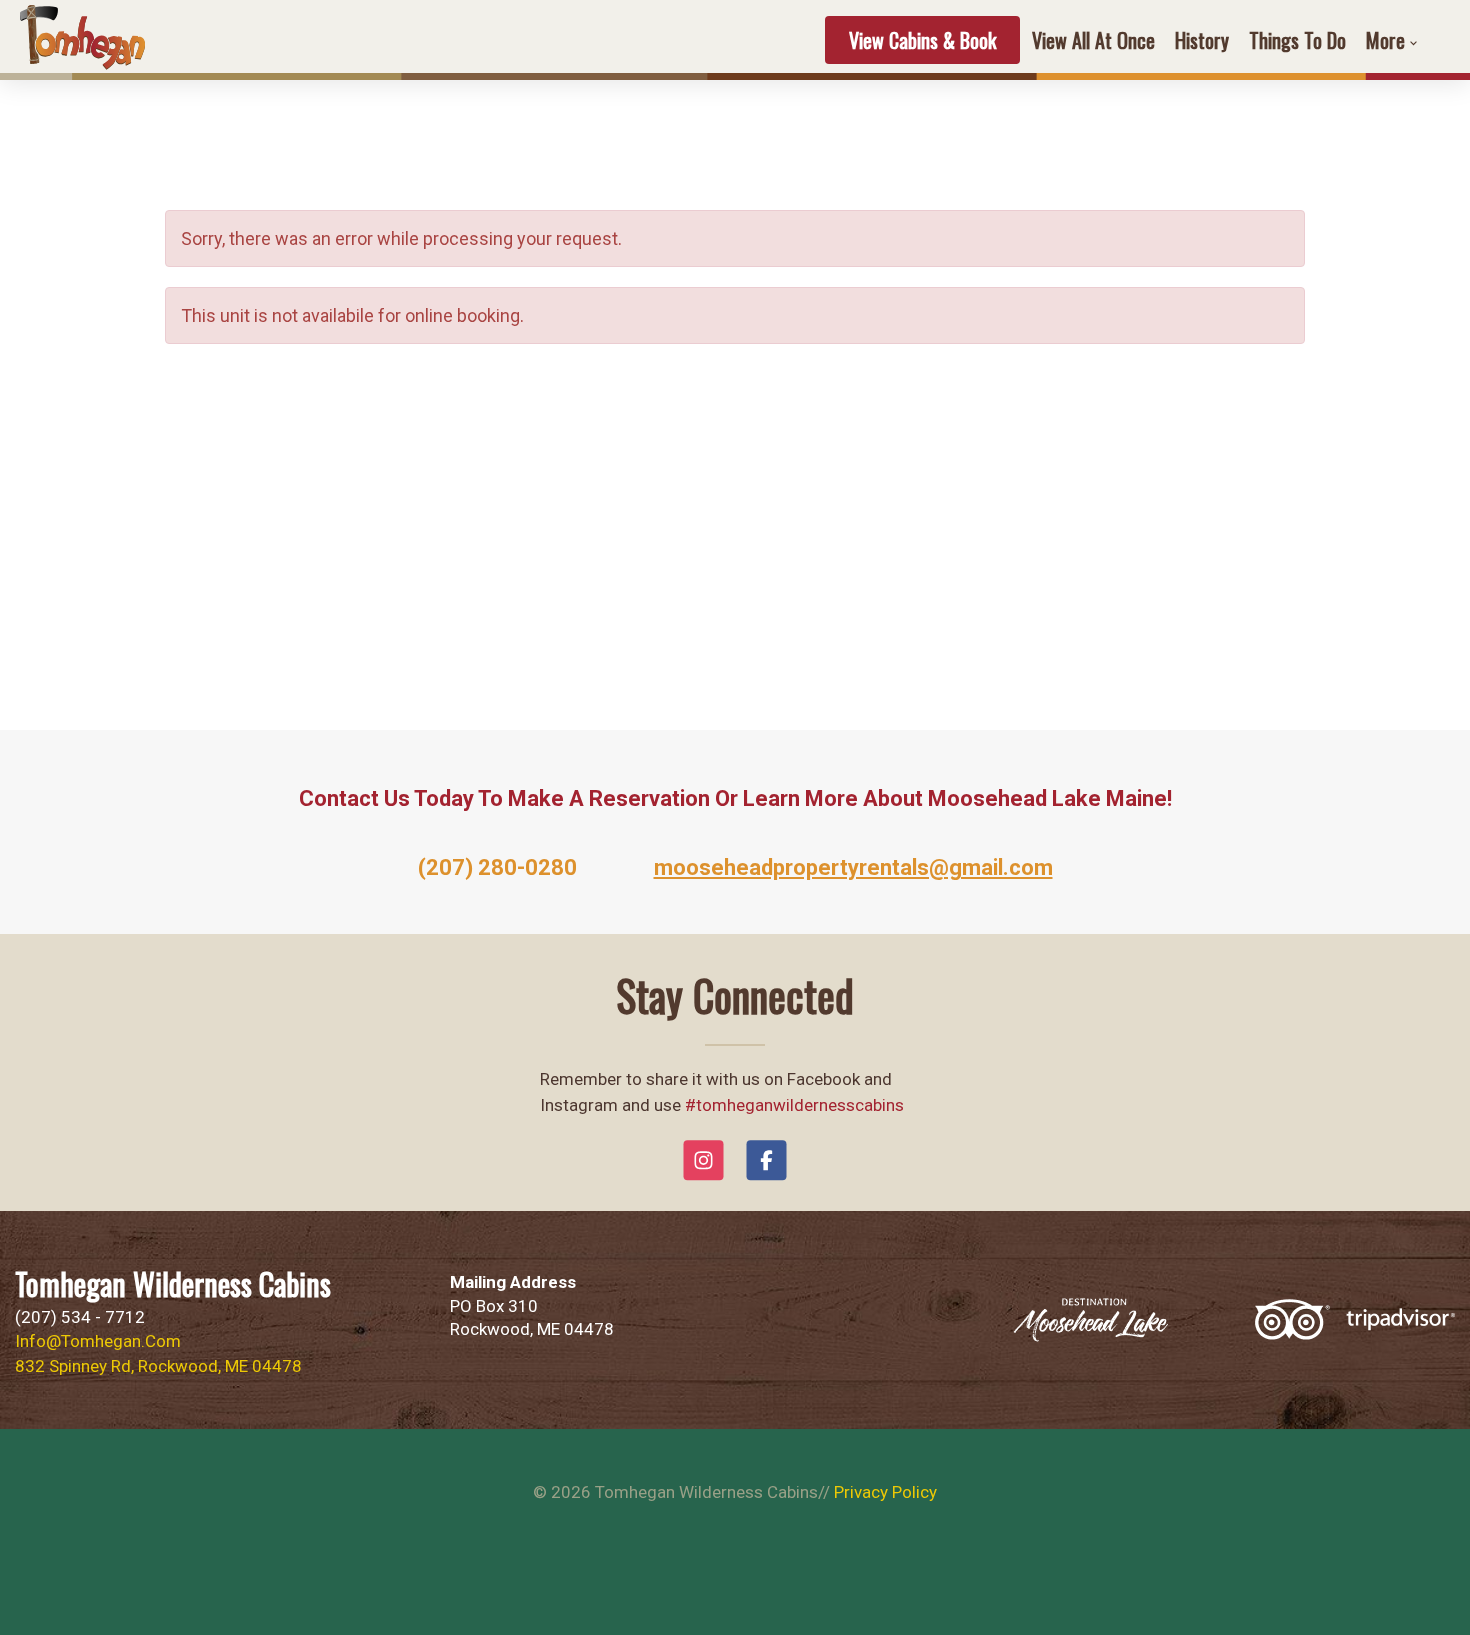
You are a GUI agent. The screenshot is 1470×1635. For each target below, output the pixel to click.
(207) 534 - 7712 (80, 1317)
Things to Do (1297, 40)
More (1385, 40)
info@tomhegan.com (98, 1341)
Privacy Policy (885, 1492)
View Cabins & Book (922, 40)
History (1202, 40)
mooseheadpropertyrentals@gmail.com (853, 867)
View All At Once (1093, 40)
